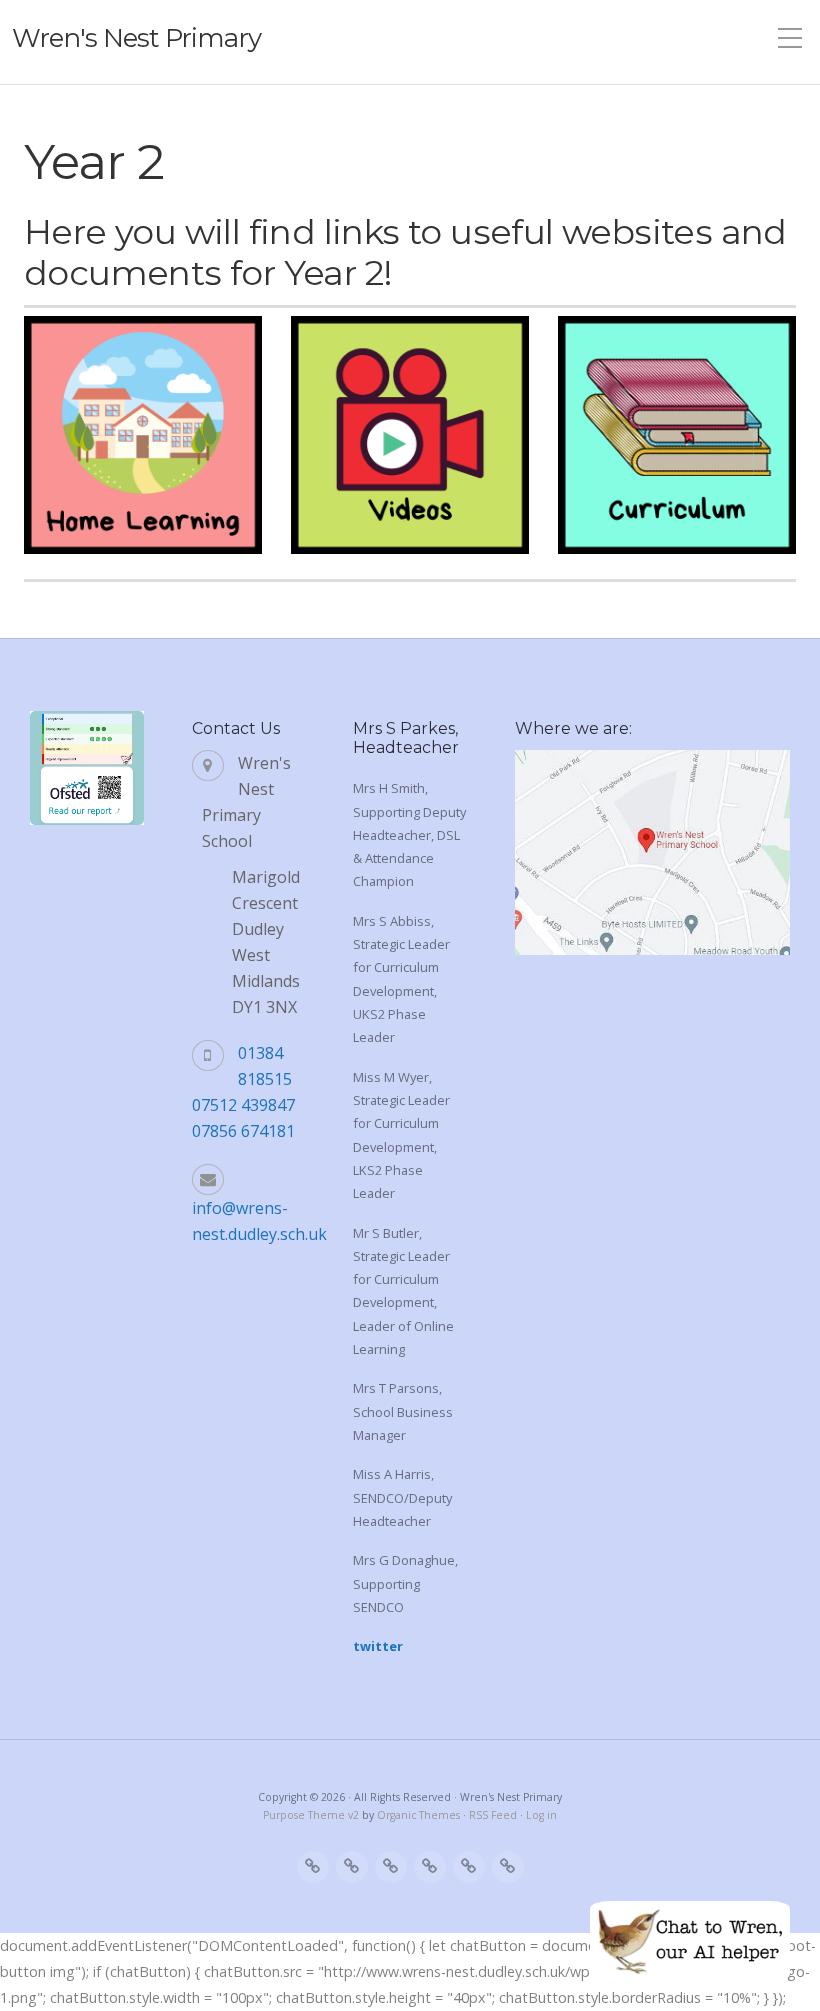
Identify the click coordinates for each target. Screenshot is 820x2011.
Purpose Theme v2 (311, 1815)
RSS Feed (493, 1815)
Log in (541, 1815)
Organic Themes (418, 1815)
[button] (690, 1941)
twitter (378, 1646)
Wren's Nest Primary (136, 38)
